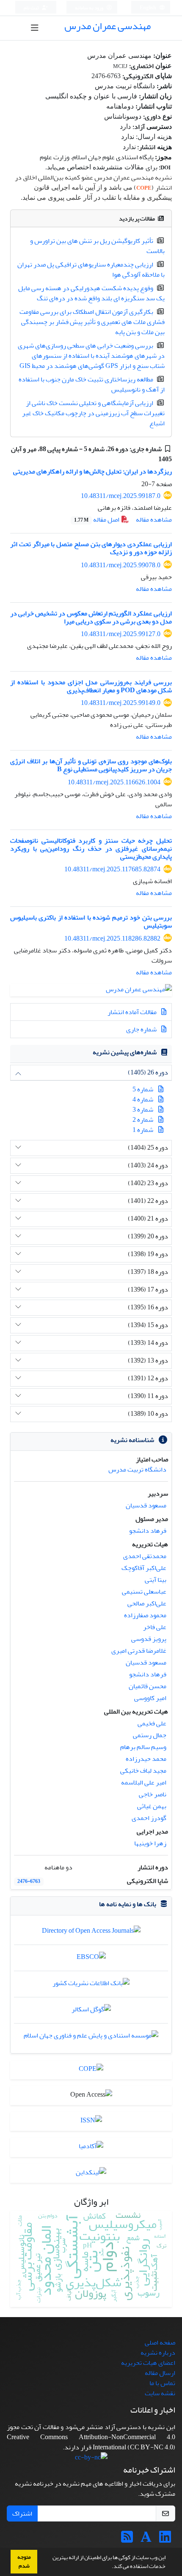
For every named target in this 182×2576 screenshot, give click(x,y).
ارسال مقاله (160, 2373)
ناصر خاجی (153, 1794)
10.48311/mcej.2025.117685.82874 (112, 869)
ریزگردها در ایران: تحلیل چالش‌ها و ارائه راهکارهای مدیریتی (92, 471)
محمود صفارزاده (145, 1615)
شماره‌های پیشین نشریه (125, 1052)
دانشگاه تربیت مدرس (137, 1469)
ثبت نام (32, 8)
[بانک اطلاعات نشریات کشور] (91, 1985)
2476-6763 (29, 1881)
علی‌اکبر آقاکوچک (144, 1568)
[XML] (152, 459)
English (148, 8)
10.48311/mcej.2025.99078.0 (121, 565)
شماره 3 (143, 1110)
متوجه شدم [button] (24, 2561)
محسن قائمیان (148, 1686)
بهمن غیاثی (152, 1806)
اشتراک (22, 2513)
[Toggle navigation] (35, 28)
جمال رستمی (150, 1735)
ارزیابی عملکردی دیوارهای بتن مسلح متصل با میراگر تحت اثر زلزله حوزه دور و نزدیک (91, 548)
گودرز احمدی (149, 1818)
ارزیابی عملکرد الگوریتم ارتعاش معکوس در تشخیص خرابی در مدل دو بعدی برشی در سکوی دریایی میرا (91, 617)
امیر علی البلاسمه (144, 1782)
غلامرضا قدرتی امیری (139, 1651)
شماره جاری (142, 1029)
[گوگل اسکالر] (91, 2011)
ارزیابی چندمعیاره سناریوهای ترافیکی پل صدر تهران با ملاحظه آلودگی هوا (91, 269)
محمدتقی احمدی (145, 1556)
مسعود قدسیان (146, 1505)
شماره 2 (143, 1120)
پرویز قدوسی (149, 1639)
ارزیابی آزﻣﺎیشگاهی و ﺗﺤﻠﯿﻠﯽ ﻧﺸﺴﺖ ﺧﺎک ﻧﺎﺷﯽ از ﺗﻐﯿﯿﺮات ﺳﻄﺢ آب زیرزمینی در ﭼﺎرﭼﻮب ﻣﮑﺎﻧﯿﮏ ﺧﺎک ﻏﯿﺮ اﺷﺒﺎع (93, 413)
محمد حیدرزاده (146, 1759)
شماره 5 (143, 1089)
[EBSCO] (91, 1959)
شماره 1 (143, 1130)
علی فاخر (155, 1627)
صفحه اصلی (160, 2342)
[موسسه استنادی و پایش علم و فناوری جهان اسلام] (91, 2038)
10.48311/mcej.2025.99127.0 (121, 634)
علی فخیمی (152, 1723)
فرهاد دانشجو (148, 1531)
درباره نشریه (158, 2353)
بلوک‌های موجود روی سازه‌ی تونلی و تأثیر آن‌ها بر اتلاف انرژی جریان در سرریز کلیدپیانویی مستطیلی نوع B (91, 765)
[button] (110, 2567)
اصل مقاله (97, 520)
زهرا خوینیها (150, 1843)
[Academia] (146, 2540)
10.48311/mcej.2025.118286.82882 (112, 938)
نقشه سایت (160, 2393)
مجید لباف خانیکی (143, 1771)
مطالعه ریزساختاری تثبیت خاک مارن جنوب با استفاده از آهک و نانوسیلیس (92, 384)
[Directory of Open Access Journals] (91, 1933)
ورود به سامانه (90, 8)
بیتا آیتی (156, 1580)
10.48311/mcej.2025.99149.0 (121, 703)
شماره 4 (143, 1099)
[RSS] (127, 2540)
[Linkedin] (165, 2540)
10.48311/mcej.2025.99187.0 (121, 496)
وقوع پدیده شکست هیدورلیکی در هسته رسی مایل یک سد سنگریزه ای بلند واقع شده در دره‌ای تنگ (91, 293)
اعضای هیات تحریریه (148, 2363)
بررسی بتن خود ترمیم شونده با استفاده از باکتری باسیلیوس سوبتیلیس (91, 921)
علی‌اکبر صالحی (147, 1603)
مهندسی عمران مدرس (108, 26)
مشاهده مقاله (154, 520)
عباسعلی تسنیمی (144, 1591)
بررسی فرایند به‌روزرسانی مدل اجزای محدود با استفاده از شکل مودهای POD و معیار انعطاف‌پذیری (91, 686)
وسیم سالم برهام (143, 1747)
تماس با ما (162, 2383)
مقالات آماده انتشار (133, 1012)
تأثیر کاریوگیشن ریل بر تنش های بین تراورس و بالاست (97, 246)
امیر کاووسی (150, 1698)
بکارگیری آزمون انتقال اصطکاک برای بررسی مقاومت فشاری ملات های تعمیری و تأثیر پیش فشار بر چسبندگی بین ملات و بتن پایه (92, 322)
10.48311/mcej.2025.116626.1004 (114, 782)
